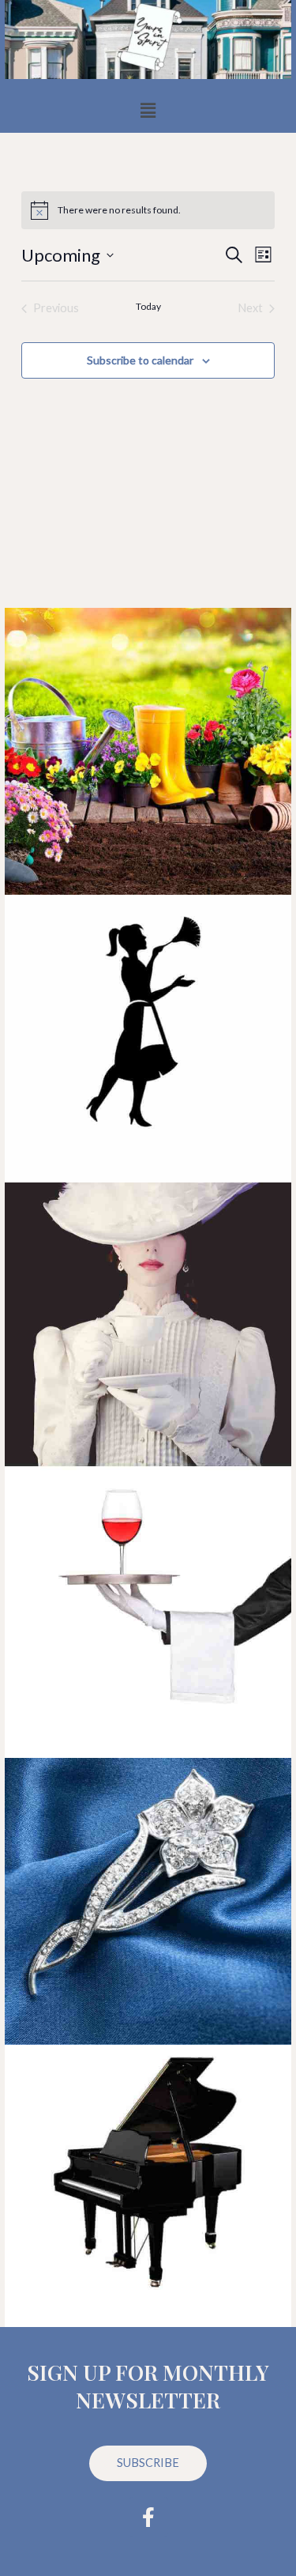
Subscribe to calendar (140, 360)
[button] (148, 110)
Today (148, 306)
